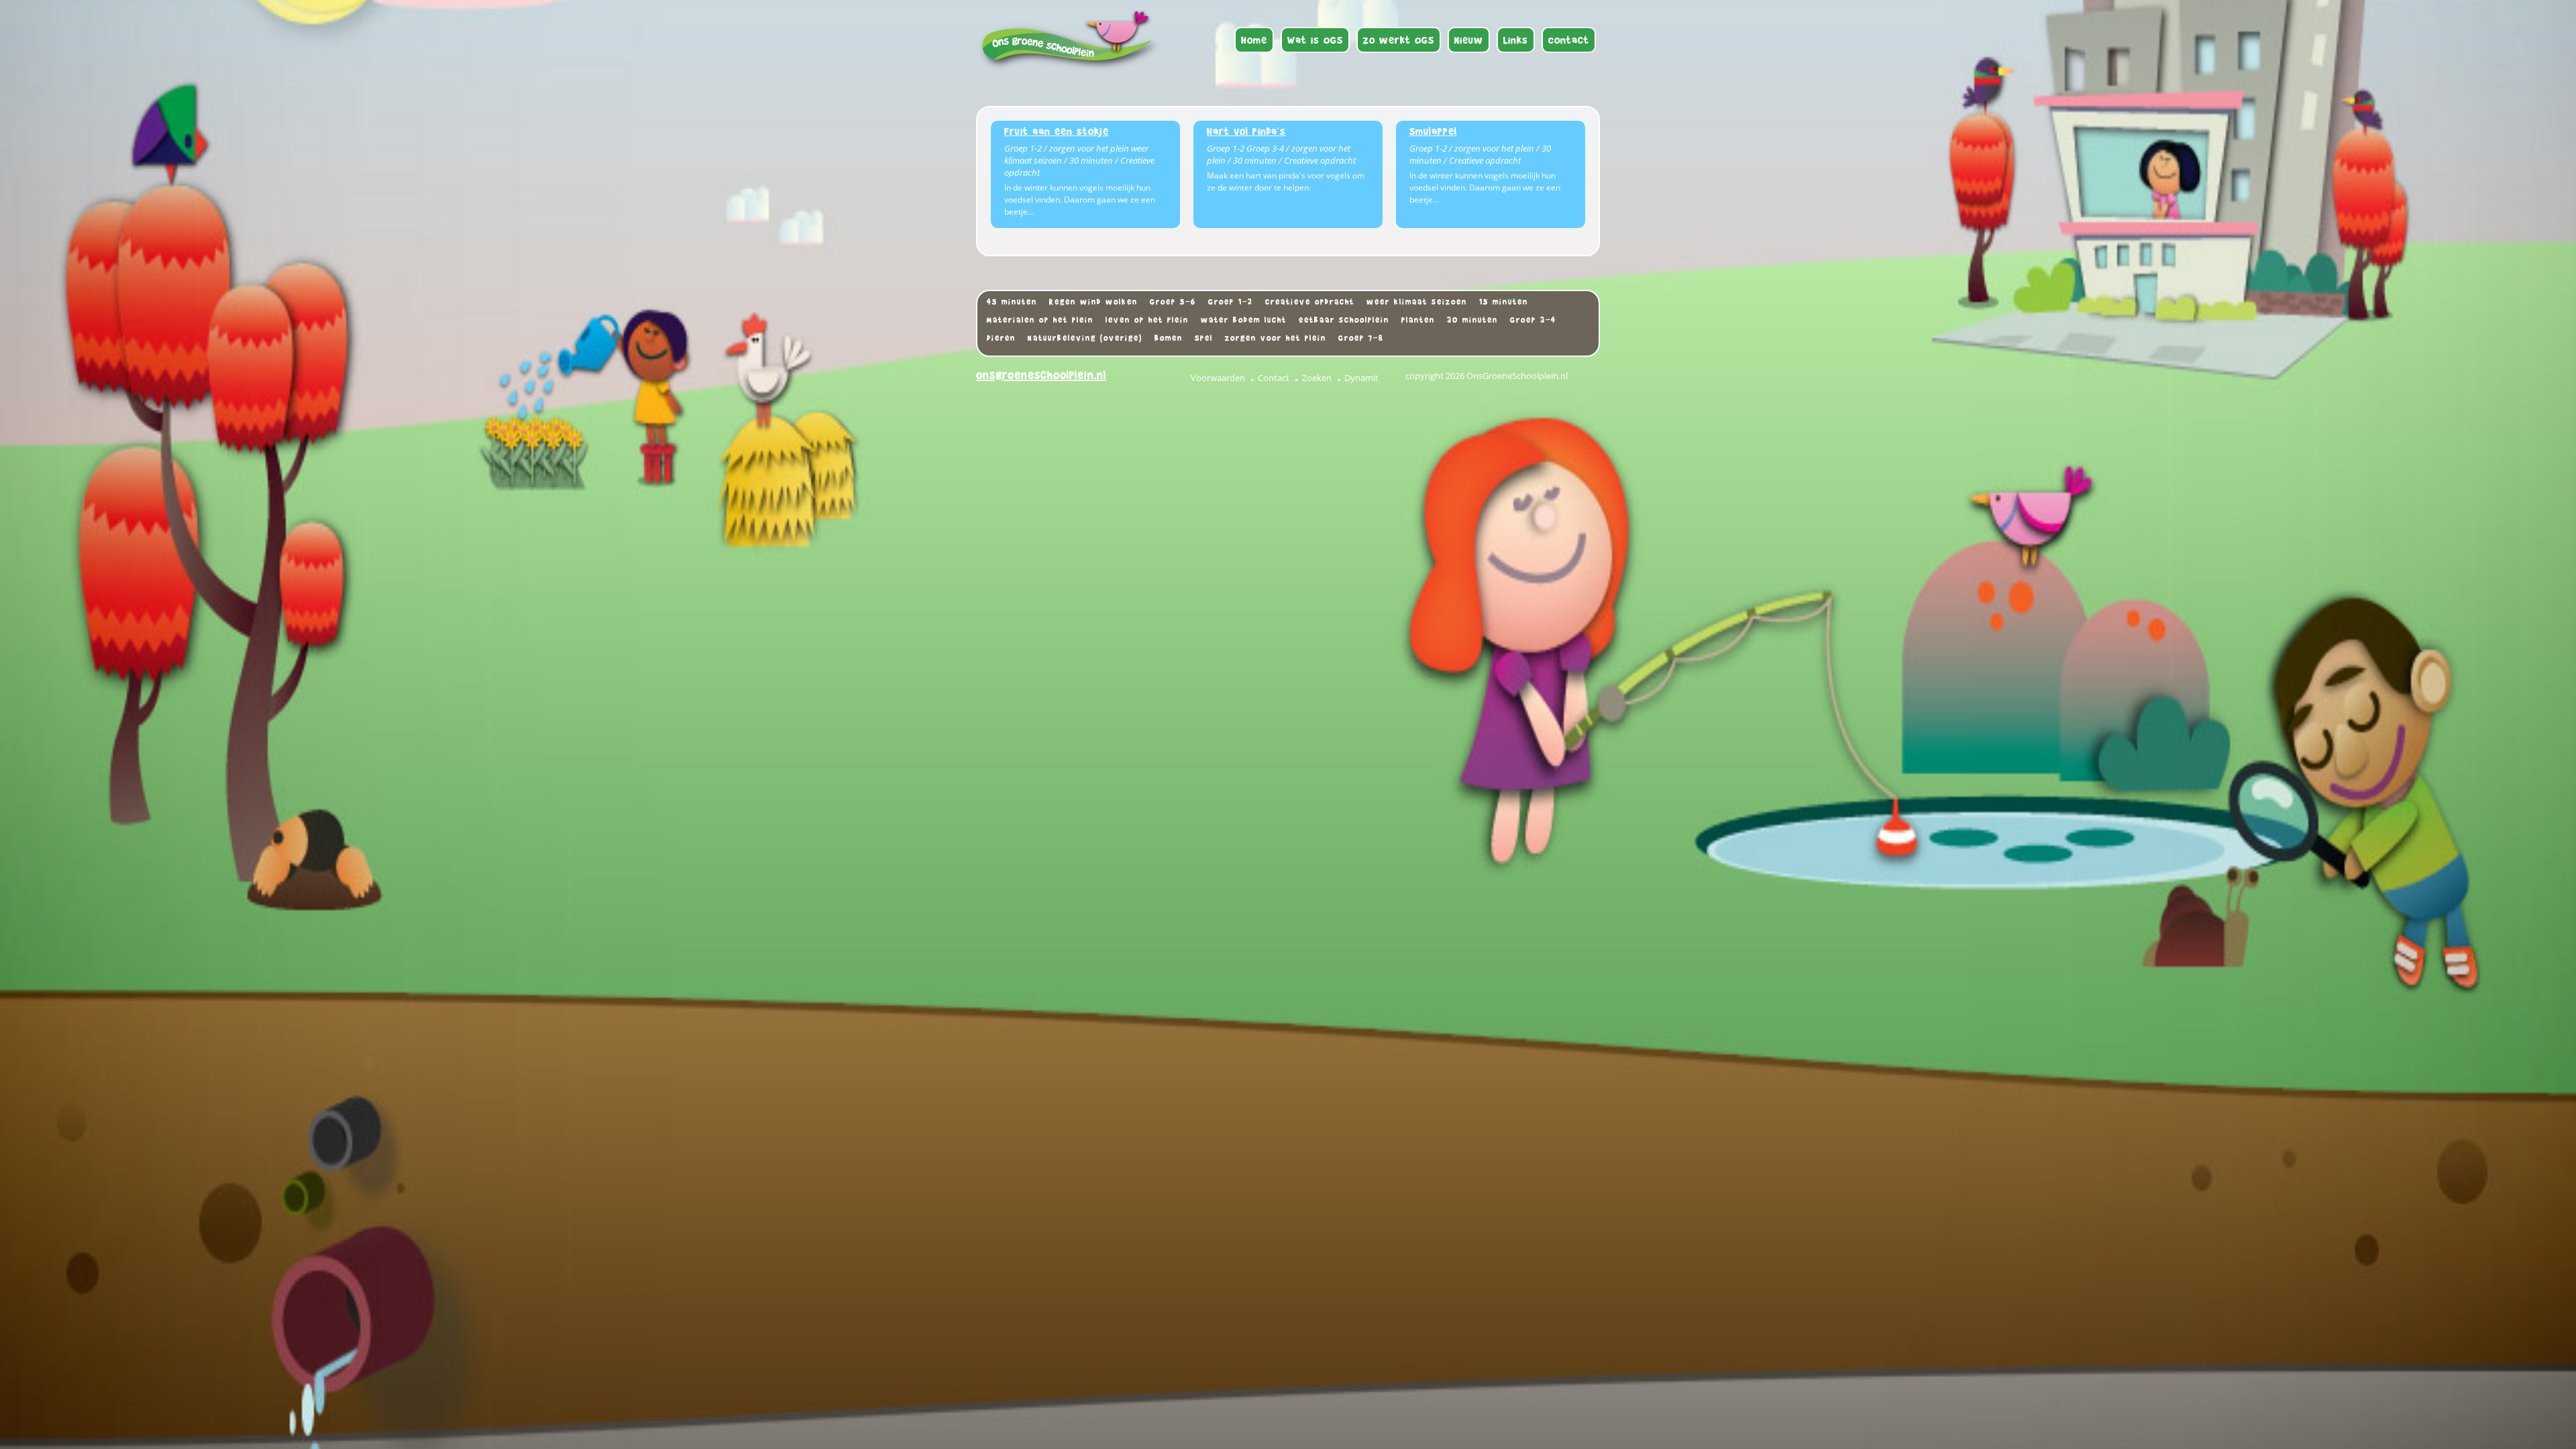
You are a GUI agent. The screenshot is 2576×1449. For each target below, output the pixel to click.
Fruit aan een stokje (1057, 131)
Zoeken (1317, 378)
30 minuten (1472, 320)
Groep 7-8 (1361, 338)
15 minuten (1504, 302)
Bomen (1169, 338)
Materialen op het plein (1040, 320)
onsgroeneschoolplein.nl (1041, 375)
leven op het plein (1147, 320)
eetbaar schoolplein (1344, 320)
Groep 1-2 (1231, 302)
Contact (1274, 378)
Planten (1418, 320)
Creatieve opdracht (1310, 302)
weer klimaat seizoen (1417, 302)
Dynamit (1361, 378)
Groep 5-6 (1173, 302)
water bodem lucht (1244, 320)
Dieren (1001, 338)
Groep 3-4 (1533, 320)
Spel (1204, 338)
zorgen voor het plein (1276, 338)
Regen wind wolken (1093, 302)
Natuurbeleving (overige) (1085, 338)
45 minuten (1012, 302)
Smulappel (1433, 131)
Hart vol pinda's (1246, 131)
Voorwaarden (1218, 378)
